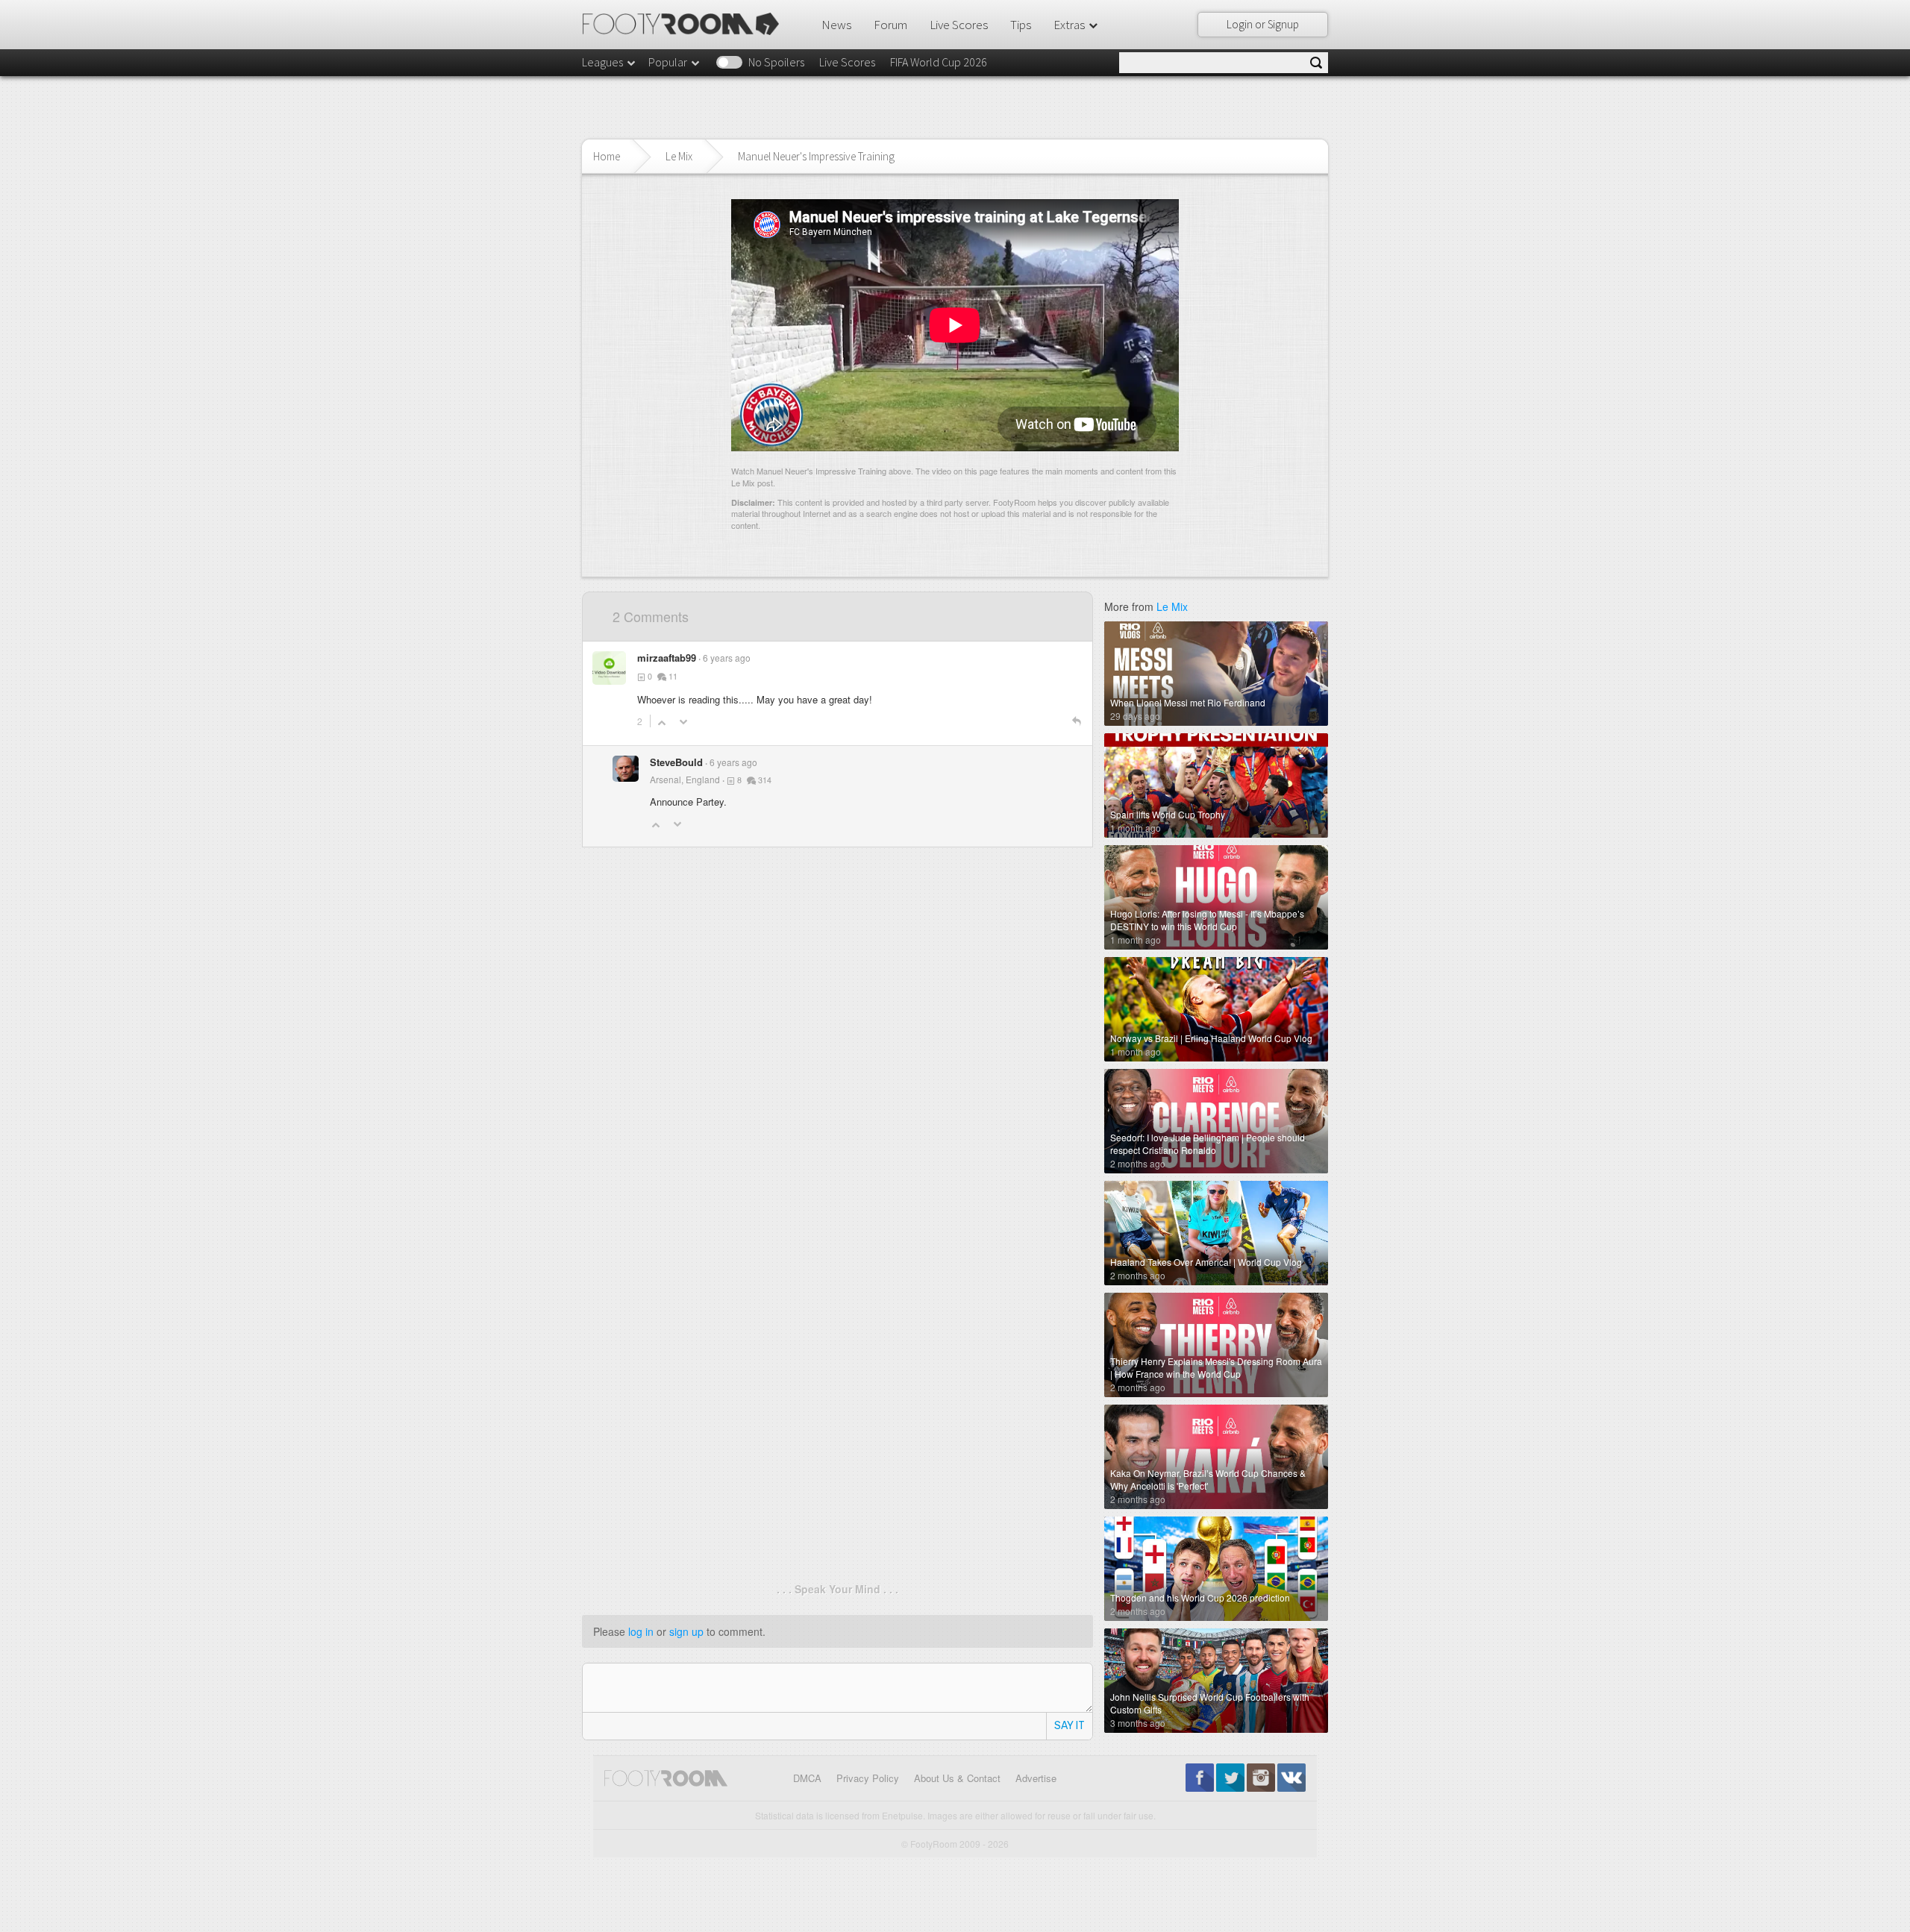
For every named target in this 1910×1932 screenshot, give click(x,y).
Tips (1021, 25)
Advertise (1036, 1778)
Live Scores (959, 25)
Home (607, 156)
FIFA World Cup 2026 (939, 62)
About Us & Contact (957, 1778)
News (836, 25)
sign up (686, 1631)
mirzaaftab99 (667, 658)
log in (641, 1631)
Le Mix (679, 156)
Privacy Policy (868, 1778)
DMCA (807, 1778)
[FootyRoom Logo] (686, 24)
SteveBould (676, 762)
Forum (890, 25)
